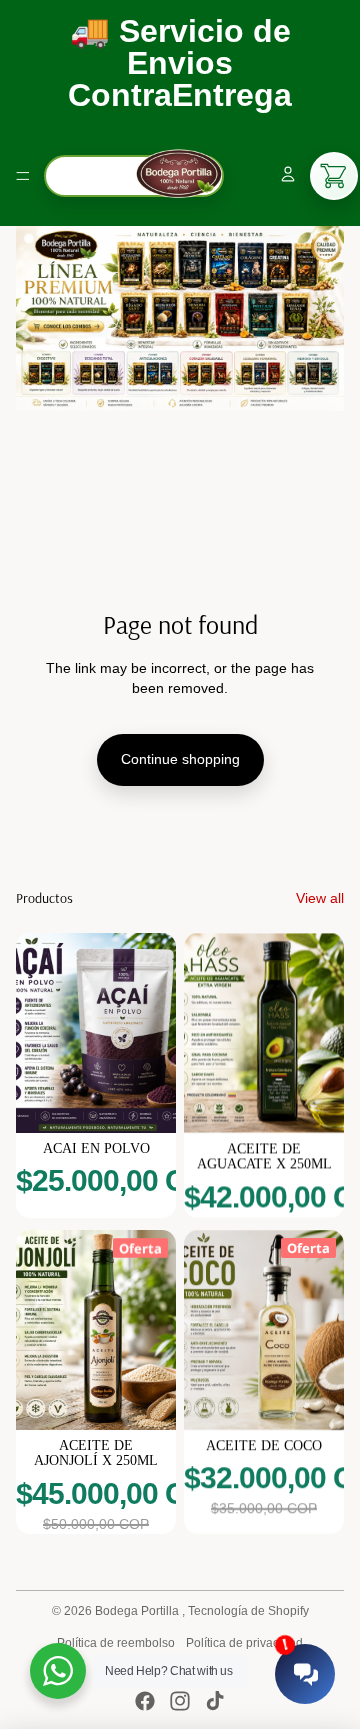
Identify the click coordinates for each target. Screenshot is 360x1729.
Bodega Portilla (138, 1611)
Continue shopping (180, 759)
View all (320, 898)
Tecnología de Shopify (248, 1611)
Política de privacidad (244, 1643)
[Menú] (23, 176)
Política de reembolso (116, 1643)
